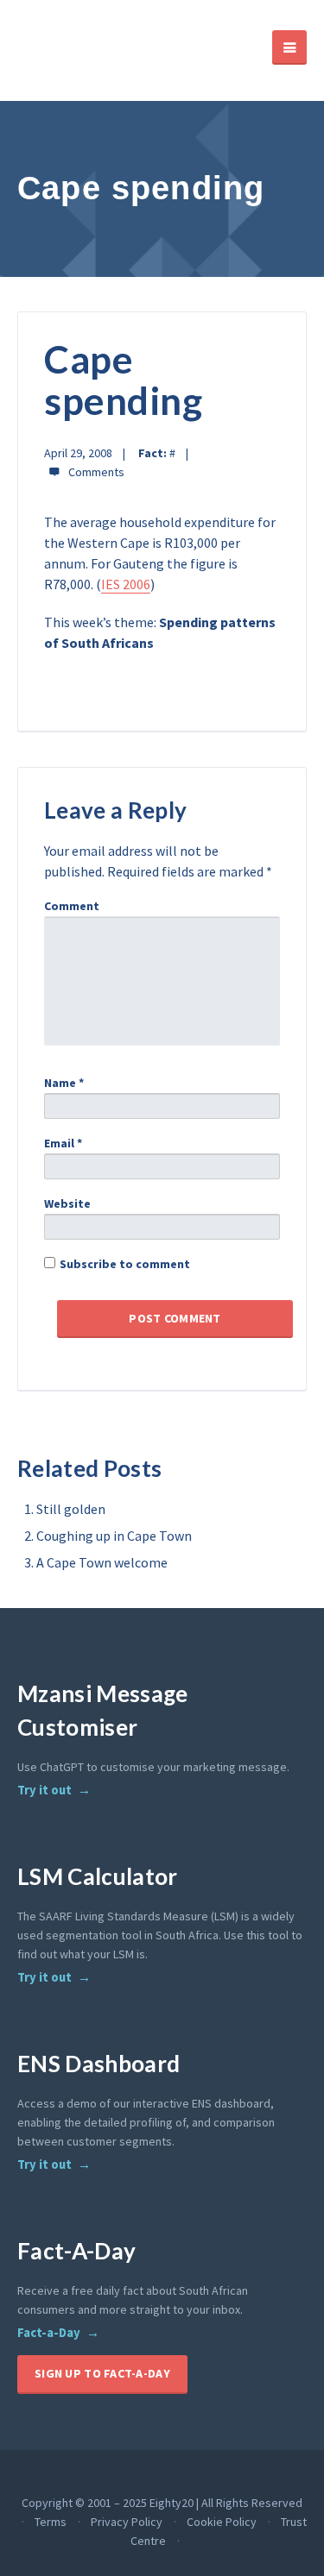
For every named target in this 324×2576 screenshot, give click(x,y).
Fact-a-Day (49, 2333)
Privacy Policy (127, 2522)
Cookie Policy (222, 2522)
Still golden (71, 1509)
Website (67, 1203)
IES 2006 (126, 584)
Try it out (44, 1790)
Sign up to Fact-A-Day (102, 2373)
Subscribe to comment (125, 1264)
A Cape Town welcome (102, 1562)
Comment (72, 906)
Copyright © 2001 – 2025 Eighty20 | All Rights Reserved (162, 2503)
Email (63, 1143)
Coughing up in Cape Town (114, 1536)
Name (64, 1083)
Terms (51, 2522)
